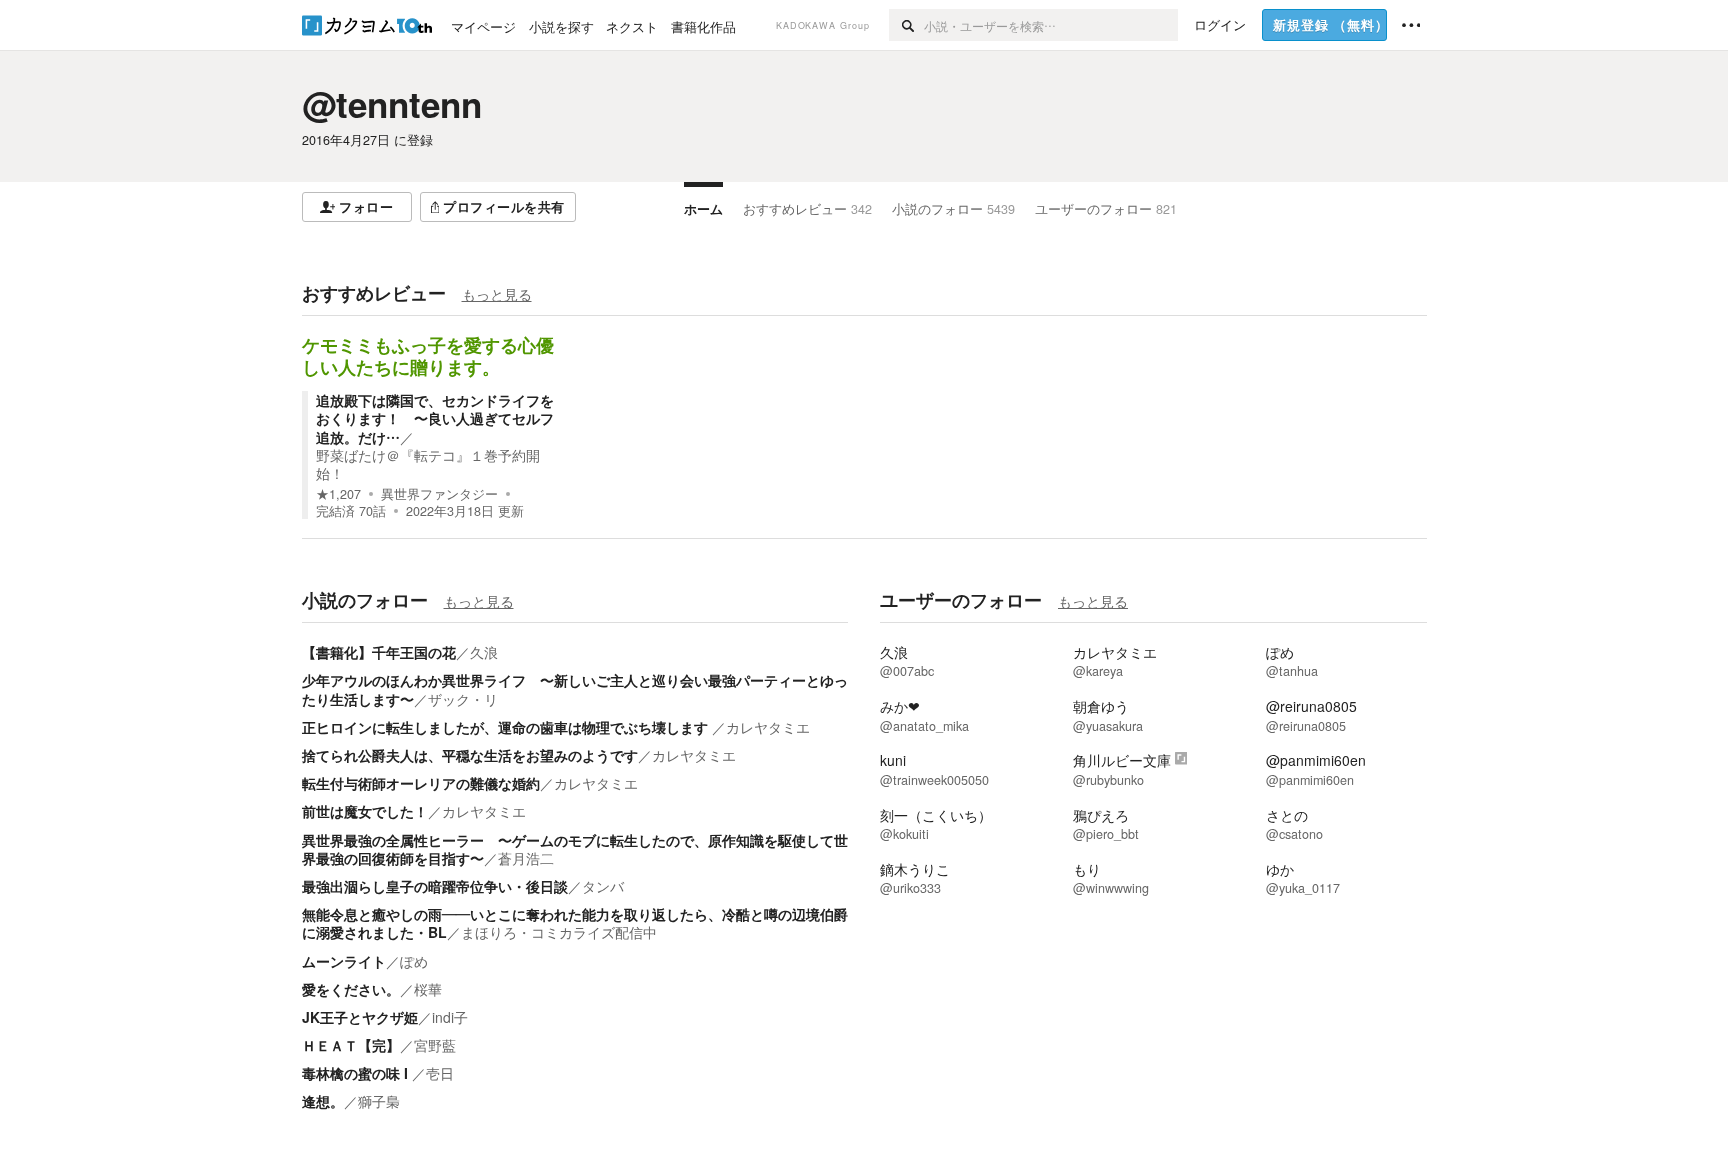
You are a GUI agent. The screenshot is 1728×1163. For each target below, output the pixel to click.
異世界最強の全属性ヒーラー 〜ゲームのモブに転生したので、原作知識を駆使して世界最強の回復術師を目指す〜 (575, 849)
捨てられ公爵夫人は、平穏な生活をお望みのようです (470, 755)
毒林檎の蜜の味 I (357, 1073)
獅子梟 (379, 1101)
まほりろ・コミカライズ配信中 (559, 932)
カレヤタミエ (768, 727)
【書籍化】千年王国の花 (379, 652)
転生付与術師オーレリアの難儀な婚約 (421, 783)
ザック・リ (463, 699)
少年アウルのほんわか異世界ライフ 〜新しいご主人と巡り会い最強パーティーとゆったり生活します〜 (575, 689)
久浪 (484, 652)
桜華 (428, 989)
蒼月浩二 (526, 858)
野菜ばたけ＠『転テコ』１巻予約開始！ (428, 464)
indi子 (450, 1017)
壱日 (440, 1073)
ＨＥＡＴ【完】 (351, 1045)
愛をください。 (351, 989)
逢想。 (323, 1101)
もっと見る (497, 294)
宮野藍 (435, 1045)
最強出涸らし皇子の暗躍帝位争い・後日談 (435, 886)
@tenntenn (392, 104)
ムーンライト (344, 961)
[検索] (906, 25)
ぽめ (414, 961)
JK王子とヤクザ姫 (360, 1017)
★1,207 (338, 494)
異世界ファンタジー (439, 494)
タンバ (603, 886)
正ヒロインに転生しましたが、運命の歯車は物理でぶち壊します (507, 727)
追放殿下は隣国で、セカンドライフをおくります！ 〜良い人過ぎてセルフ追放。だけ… (435, 418)
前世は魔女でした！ (365, 811)
